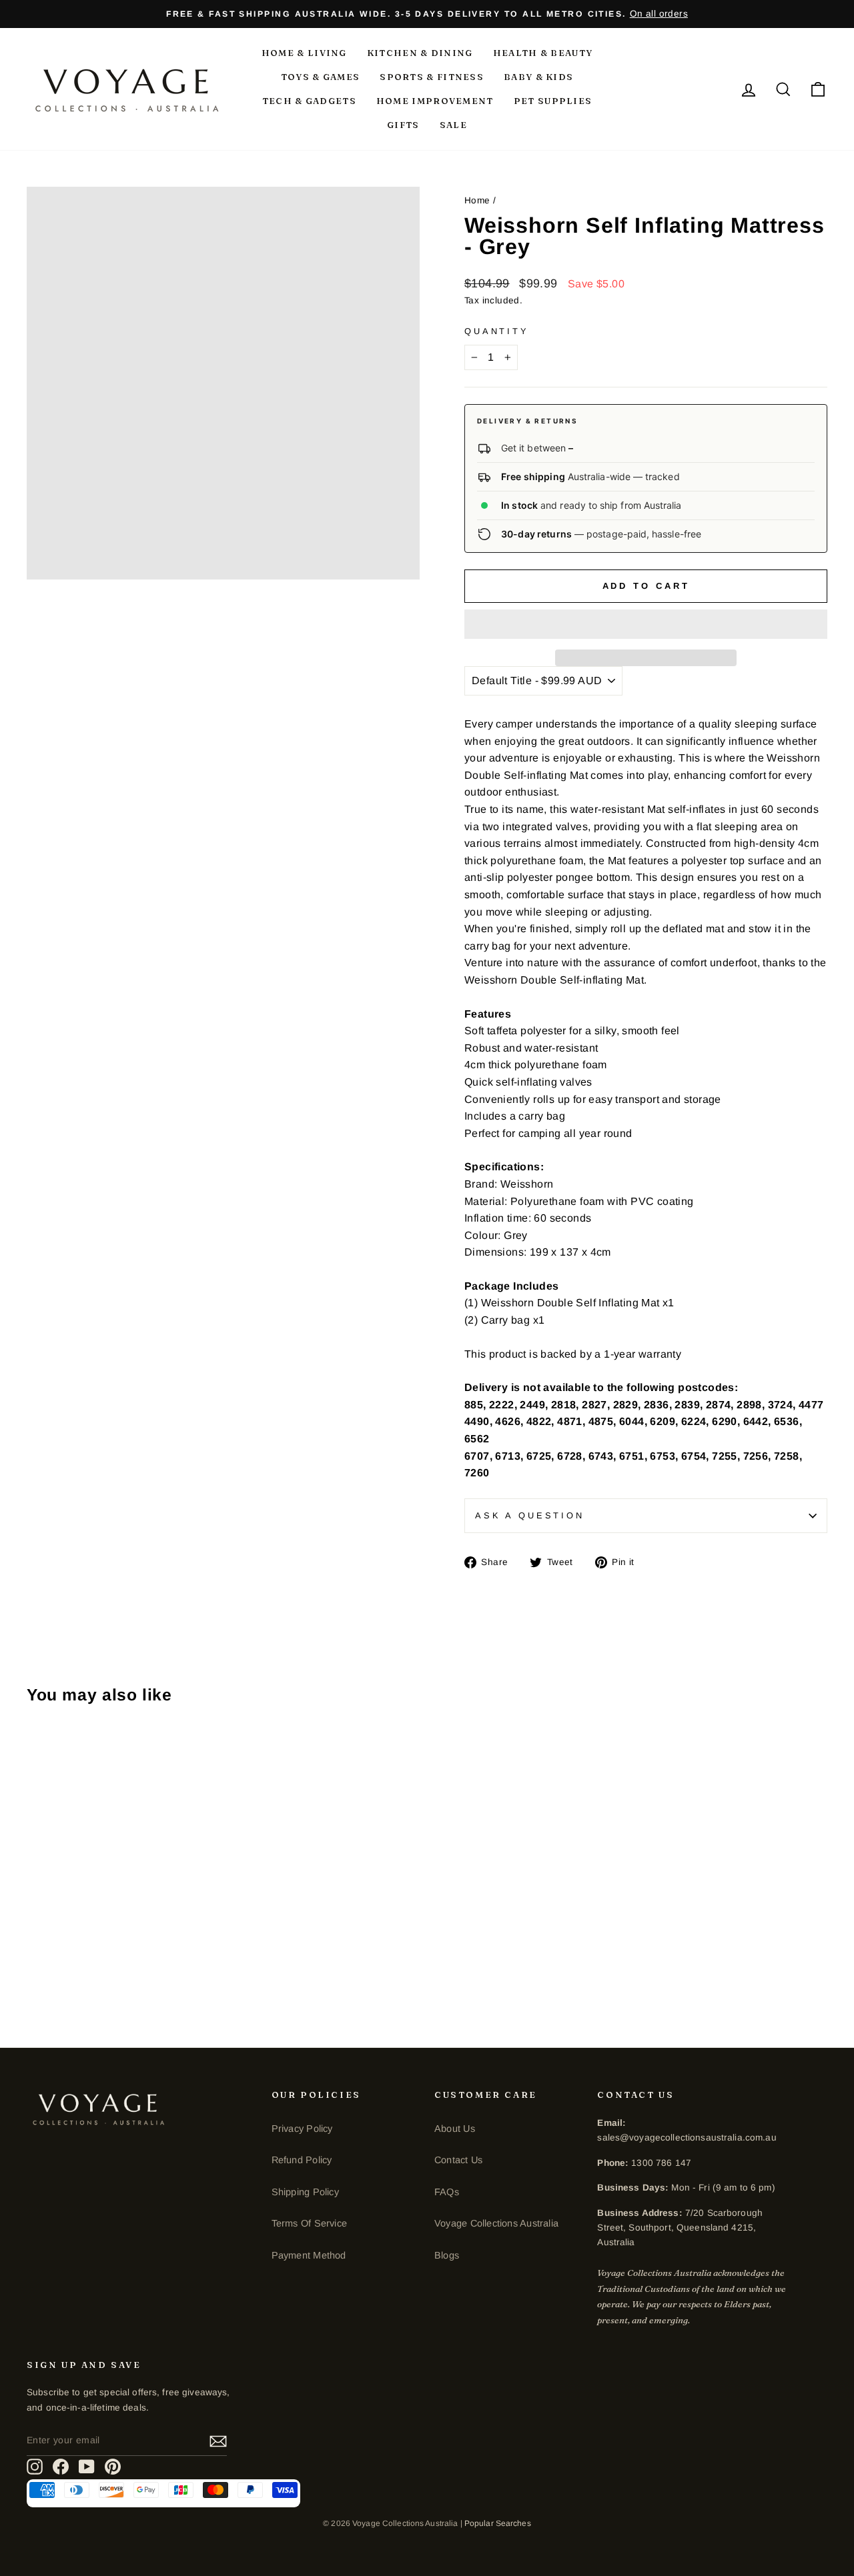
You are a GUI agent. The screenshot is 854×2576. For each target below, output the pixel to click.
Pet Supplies (553, 101)
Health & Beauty (543, 53)
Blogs (447, 2255)
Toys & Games (321, 77)
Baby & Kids (538, 77)
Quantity (497, 331)
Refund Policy (302, 2160)
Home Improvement (435, 101)
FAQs (447, 2192)
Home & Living (304, 53)
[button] (646, 624)
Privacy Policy (302, 2129)
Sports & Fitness (432, 77)
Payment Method (309, 2255)
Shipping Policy (305, 2192)
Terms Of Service (309, 2223)
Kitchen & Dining (420, 53)
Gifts (403, 125)
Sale (453, 125)
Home (477, 200)
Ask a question (530, 1515)
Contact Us (458, 2160)
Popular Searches (498, 2523)
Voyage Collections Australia (496, 2223)
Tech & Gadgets (309, 101)
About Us (455, 2129)
